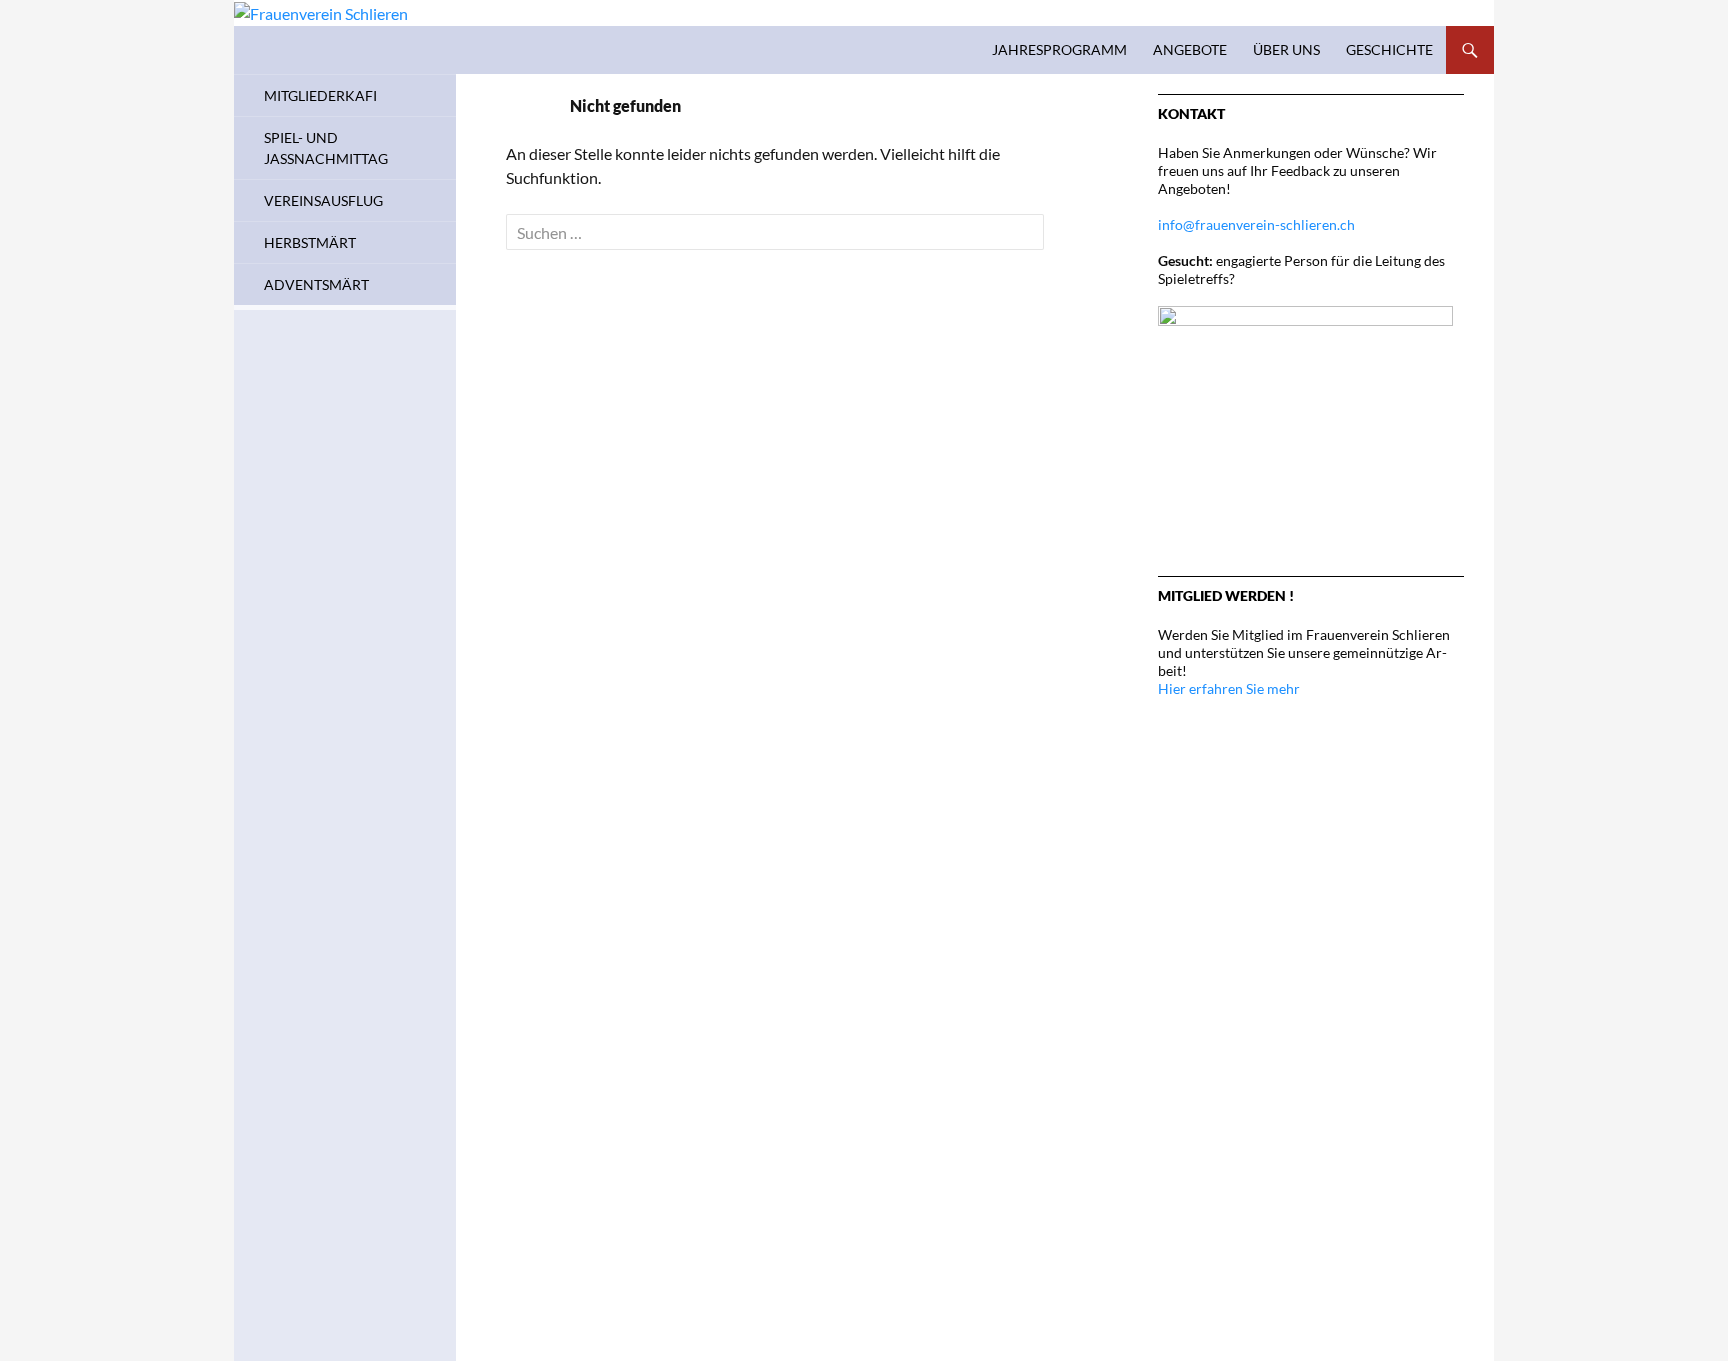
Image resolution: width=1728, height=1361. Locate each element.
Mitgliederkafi (320, 95)
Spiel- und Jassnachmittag (326, 148)
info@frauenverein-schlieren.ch (1256, 224)
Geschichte (1389, 49)
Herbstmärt (310, 242)
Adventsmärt (316, 284)
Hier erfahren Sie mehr (1229, 688)
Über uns (1286, 49)
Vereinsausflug (323, 200)
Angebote (1190, 49)
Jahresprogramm (1059, 49)
